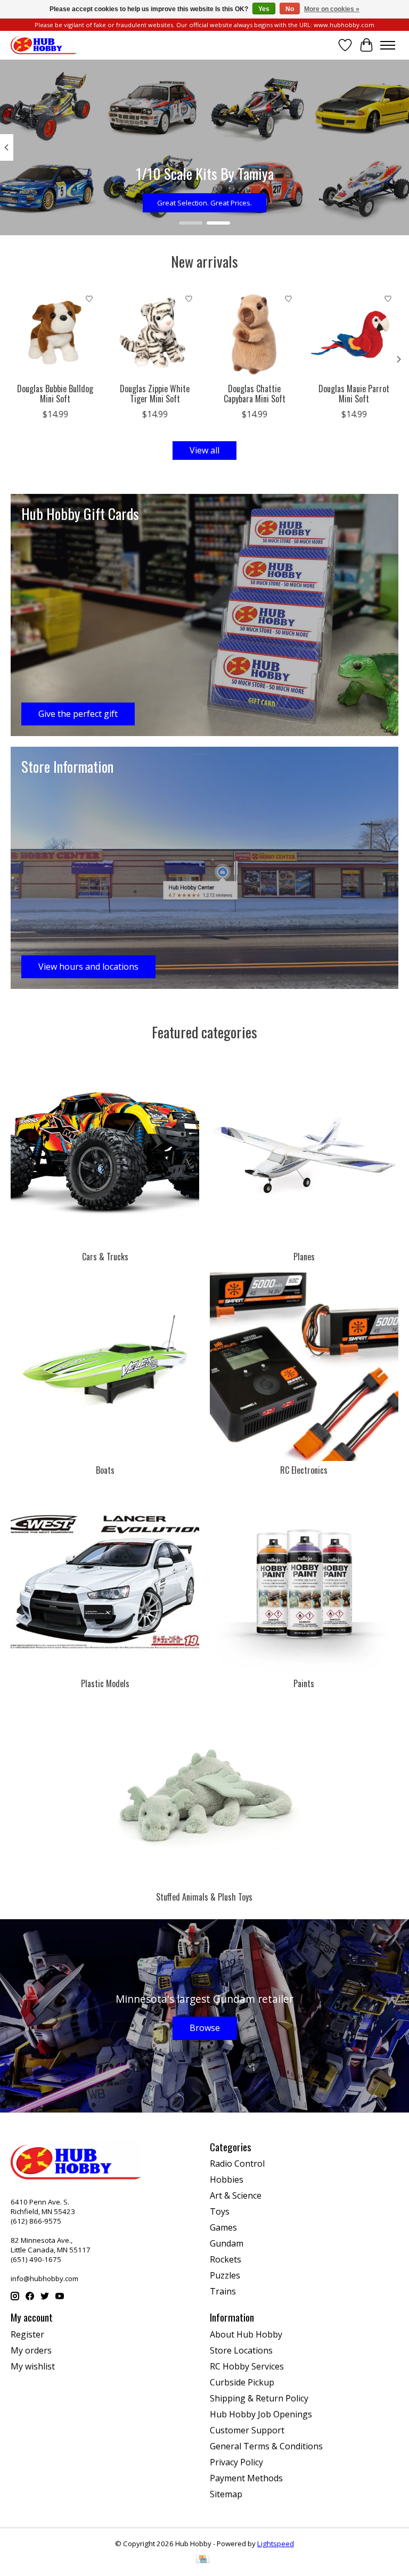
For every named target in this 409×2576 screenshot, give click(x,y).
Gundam (227, 2243)
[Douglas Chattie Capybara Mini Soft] (254, 333)
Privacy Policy (236, 2462)
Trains (223, 2291)
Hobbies (227, 2179)
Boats (105, 1470)
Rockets (226, 2259)
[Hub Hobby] (44, 45)
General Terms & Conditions (266, 2446)
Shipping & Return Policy (259, 2398)
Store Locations (241, 2350)
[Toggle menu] (388, 45)
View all (204, 450)
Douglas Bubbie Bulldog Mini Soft (55, 394)
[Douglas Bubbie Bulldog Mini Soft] (55, 333)
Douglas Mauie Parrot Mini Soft (354, 394)
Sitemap (226, 2494)
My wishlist (33, 2366)
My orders (31, 2350)
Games (223, 2227)
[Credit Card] (203, 2560)
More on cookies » (332, 9)
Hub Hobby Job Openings (261, 2414)
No (290, 9)
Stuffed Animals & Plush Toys (204, 1897)
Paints (304, 1683)
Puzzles (225, 2275)
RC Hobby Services (247, 2366)
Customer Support (247, 2430)
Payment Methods (246, 2478)
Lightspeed (276, 2544)
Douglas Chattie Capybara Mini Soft (255, 394)
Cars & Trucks (105, 1257)
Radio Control (237, 2164)
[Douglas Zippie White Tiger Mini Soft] (155, 333)
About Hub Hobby (246, 2334)
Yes (264, 9)
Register (27, 2334)
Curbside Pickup (242, 2382)
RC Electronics (304, 1470)
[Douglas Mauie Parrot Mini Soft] (354, 333)
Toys (220, 2211)
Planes (304, 1257)
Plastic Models (105, 1683)
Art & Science (236, 2195)
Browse (205, 2028)
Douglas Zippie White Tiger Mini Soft (155, 394)
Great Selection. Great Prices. (204, 202)
